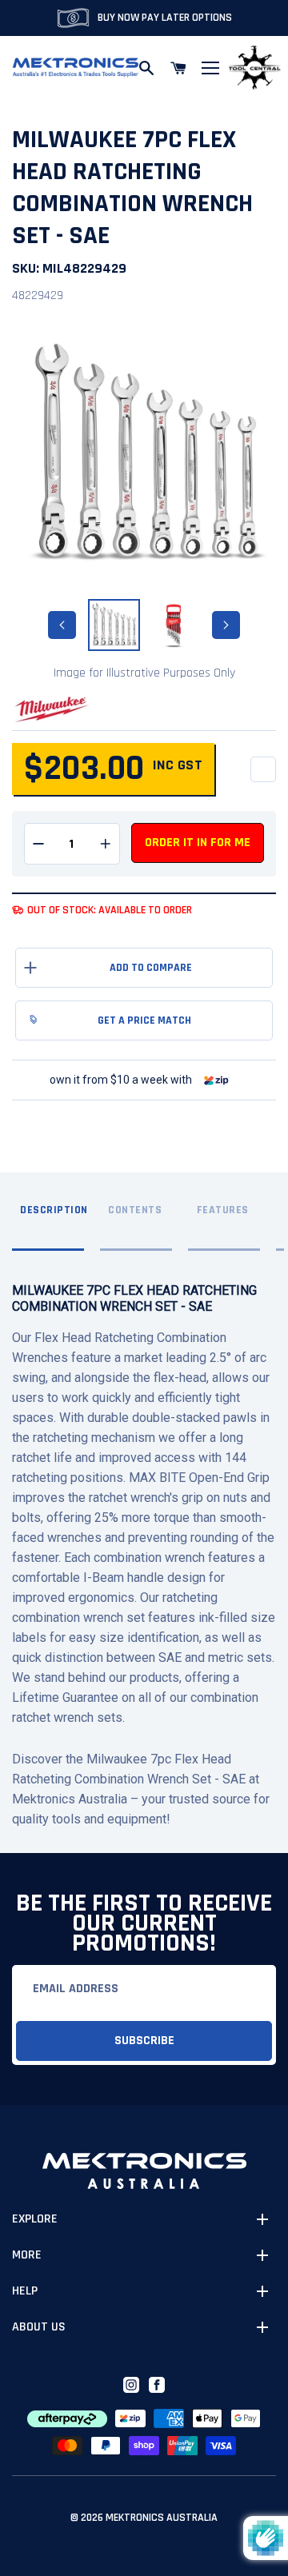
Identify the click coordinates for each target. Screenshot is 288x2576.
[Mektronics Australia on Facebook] (157, 2385)
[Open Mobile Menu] (210, 68)
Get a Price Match (144, 1020)
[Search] (146, 68)
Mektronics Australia (162, 2518)
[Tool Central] (254, 68)
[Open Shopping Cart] (178, 68)
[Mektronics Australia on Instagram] (131, 2385)
